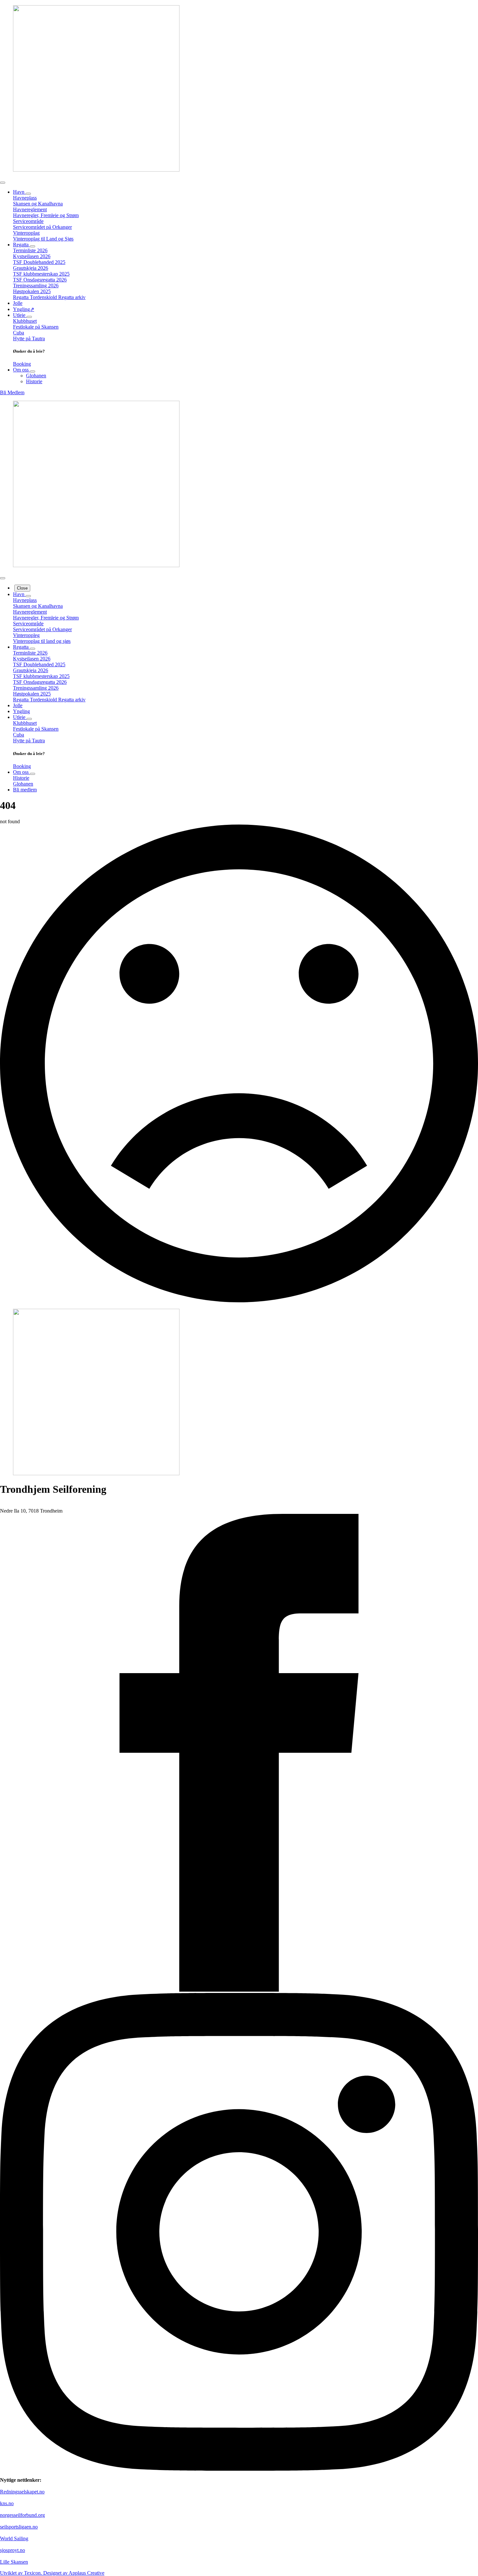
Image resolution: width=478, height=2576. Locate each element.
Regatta (21, 245)
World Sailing (14, 2538)
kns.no (7, 2503)
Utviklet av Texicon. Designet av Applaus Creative (52, 2573)
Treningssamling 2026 (36, 286)
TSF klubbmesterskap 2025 (41, 274)
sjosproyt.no (13, 2550)
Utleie (20, 315)
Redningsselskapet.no (22, 2492)
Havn (19, 192)
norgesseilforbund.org (22, 2515)
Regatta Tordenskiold (36, 297)
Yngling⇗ (24, 309)
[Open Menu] (3, 183)
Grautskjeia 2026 (31, 268)
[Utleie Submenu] (29, 317)
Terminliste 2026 (30, 250)
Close (22, 588)
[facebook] (239, 1990)
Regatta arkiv (72, 297)
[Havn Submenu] (28, 194)
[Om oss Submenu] (33, 371)
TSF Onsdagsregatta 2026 (40, 280)
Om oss (21, 370)
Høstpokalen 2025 (32, 291)
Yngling (21, 711)
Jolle (18, 303)
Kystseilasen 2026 (32, 256)
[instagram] (239, 2469)
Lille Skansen (14, 2562)
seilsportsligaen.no (19, 2527)
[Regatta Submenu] (33, 246)
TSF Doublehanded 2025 (39, 262)
